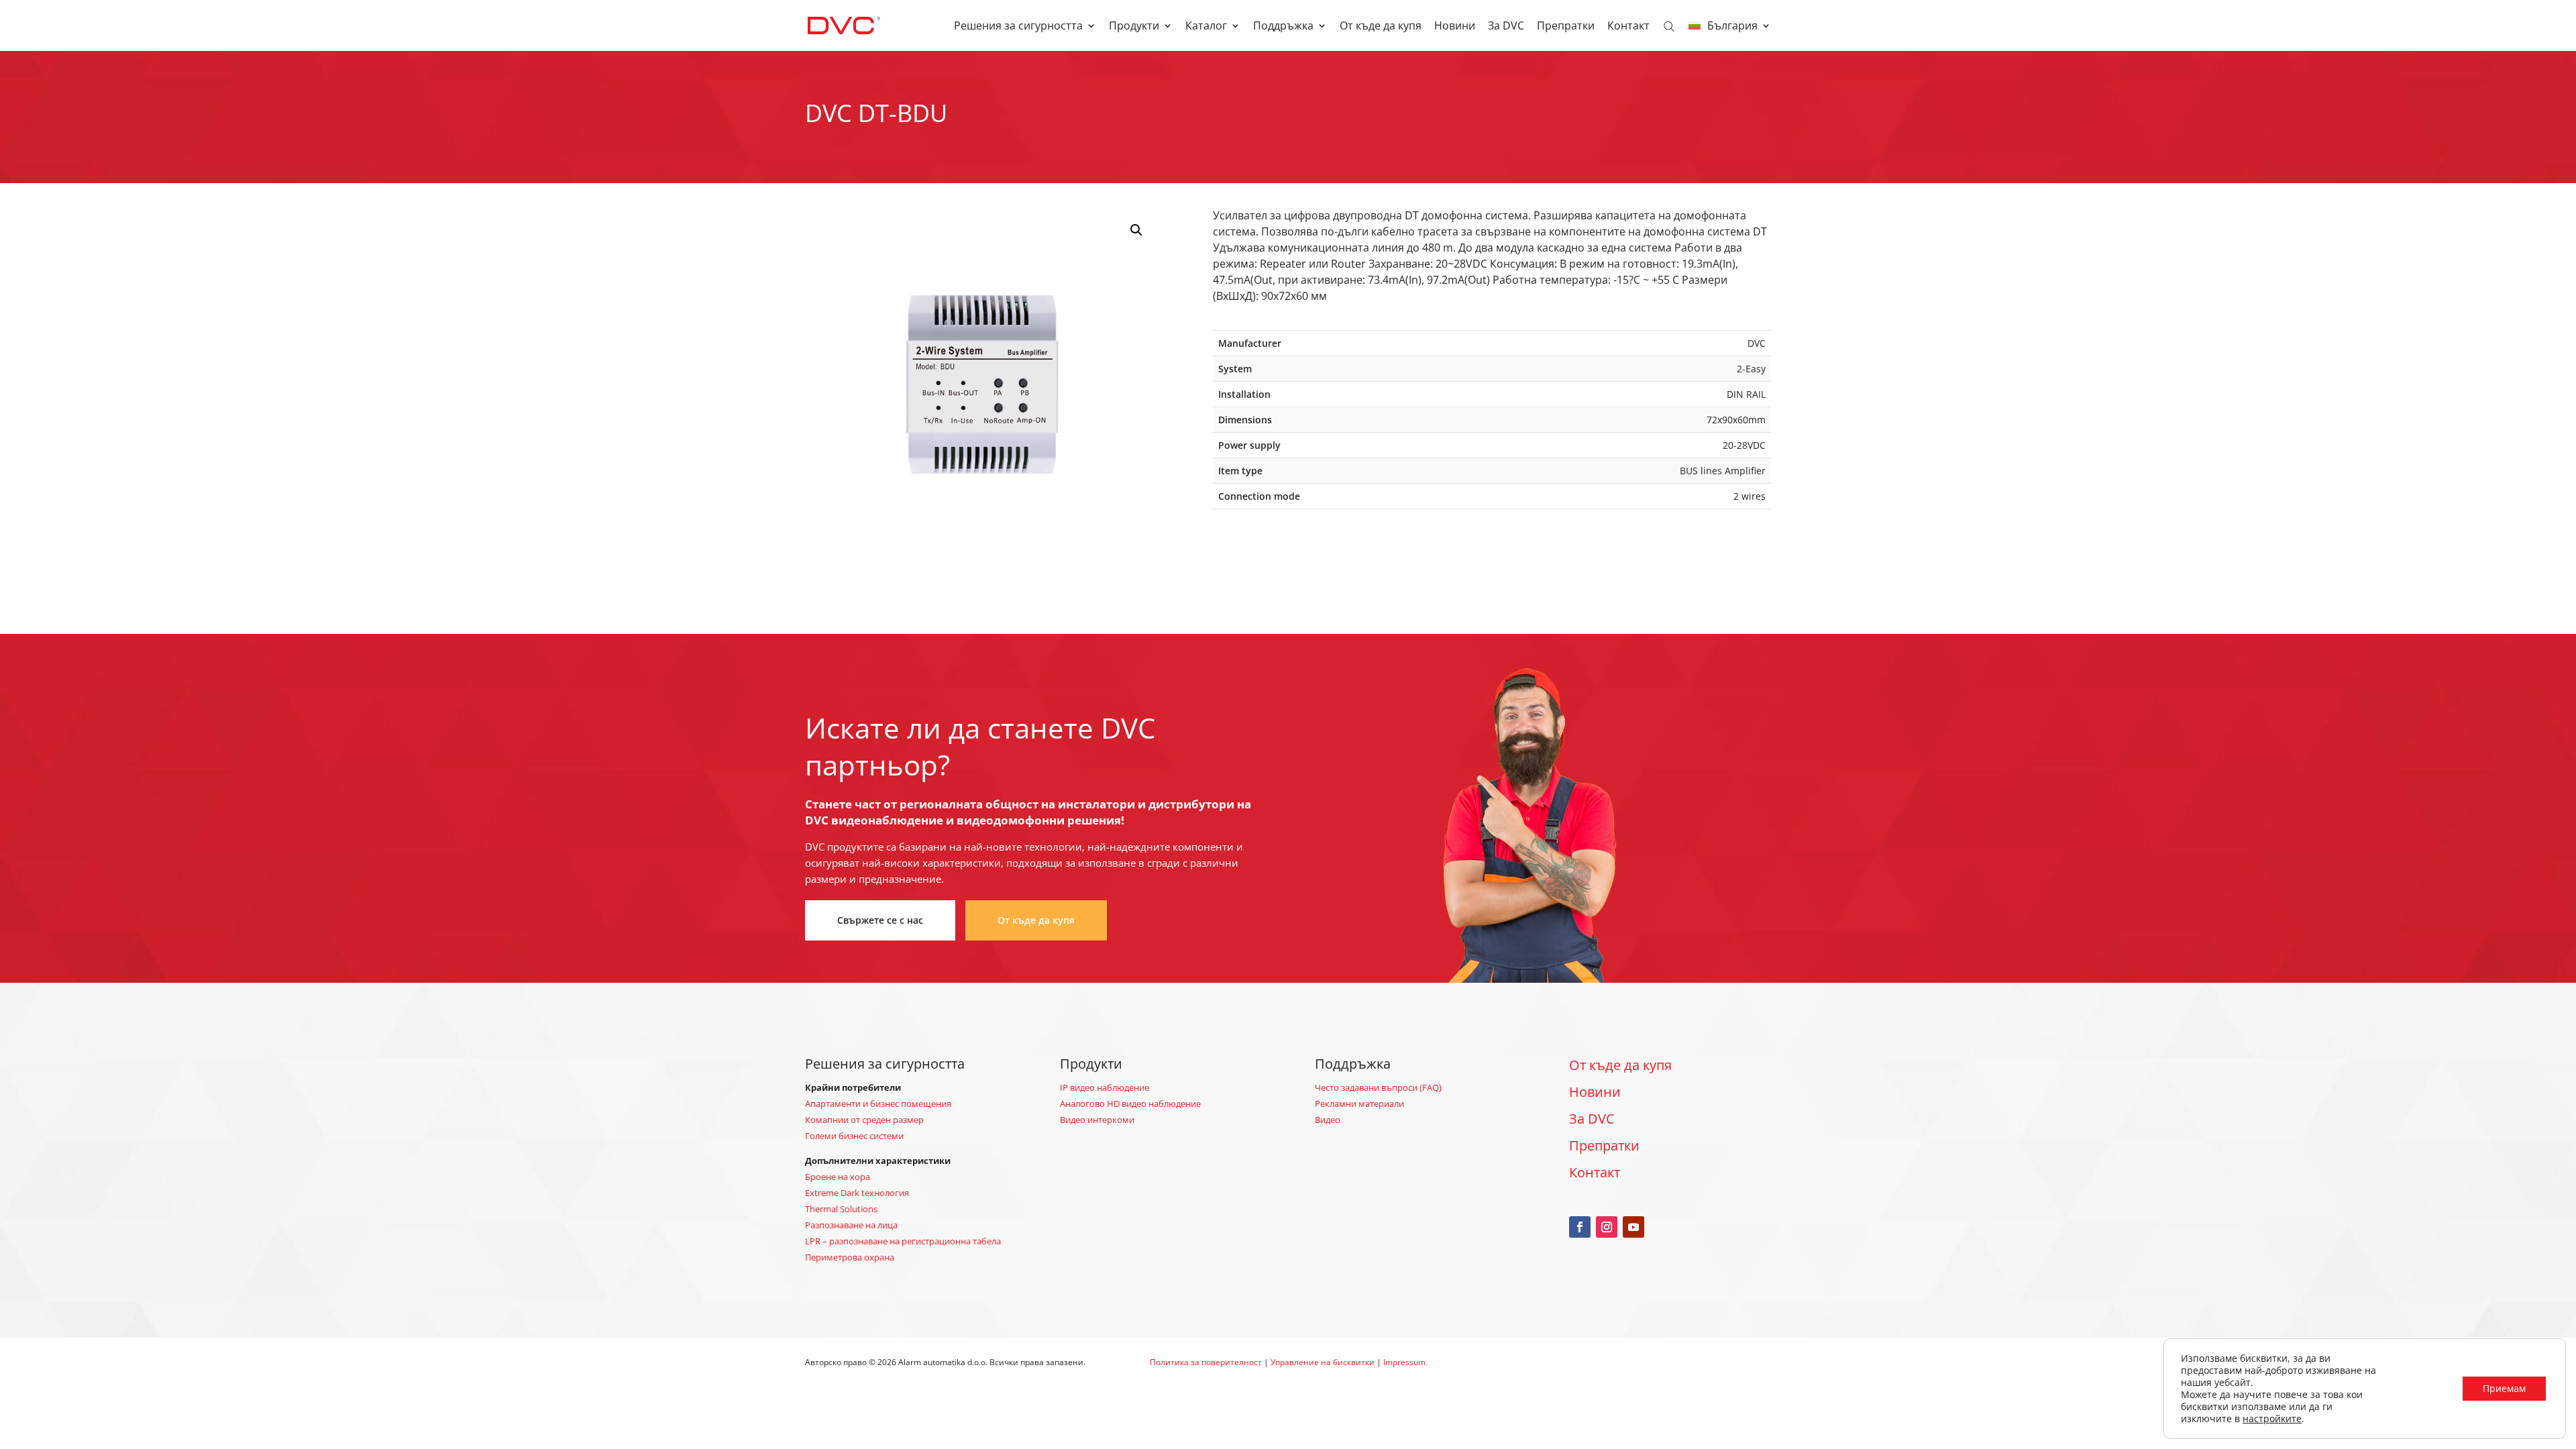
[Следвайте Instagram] (1607, 1227)
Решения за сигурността (1018, 27)
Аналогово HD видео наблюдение (1130, 1104)
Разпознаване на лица (851, 1225)
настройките (2272, 1419)
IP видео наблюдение (1105, 1087)
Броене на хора (838, 1177)
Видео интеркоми (1097, 1120)
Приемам (2504, 1388)
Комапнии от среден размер (864, 1120)
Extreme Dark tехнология (857, 1193)
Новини (1455, 27)
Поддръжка (1283, 27)
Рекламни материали (1359, 1104)
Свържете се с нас (880, 920)
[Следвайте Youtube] (1633, 1227)
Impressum (1404, 1362)
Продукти (1134, 27)
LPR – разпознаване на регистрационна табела (903, 1241)
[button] (1136, 230)
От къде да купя (1381, 27)
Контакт (1628, 27)
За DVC (1506, 27)
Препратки (1566, 27)
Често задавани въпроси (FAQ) (1378, 1087)
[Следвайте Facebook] (1580, 1227)
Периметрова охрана (850, 1257)
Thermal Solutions (841, 1209)
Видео (1328, 1120)
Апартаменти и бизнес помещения (878, 1104)
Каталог (1206, 27)
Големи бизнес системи (854, 1136)
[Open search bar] (1669, 25)
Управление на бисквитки (1323, 1362)
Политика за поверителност (1206, 1362)
